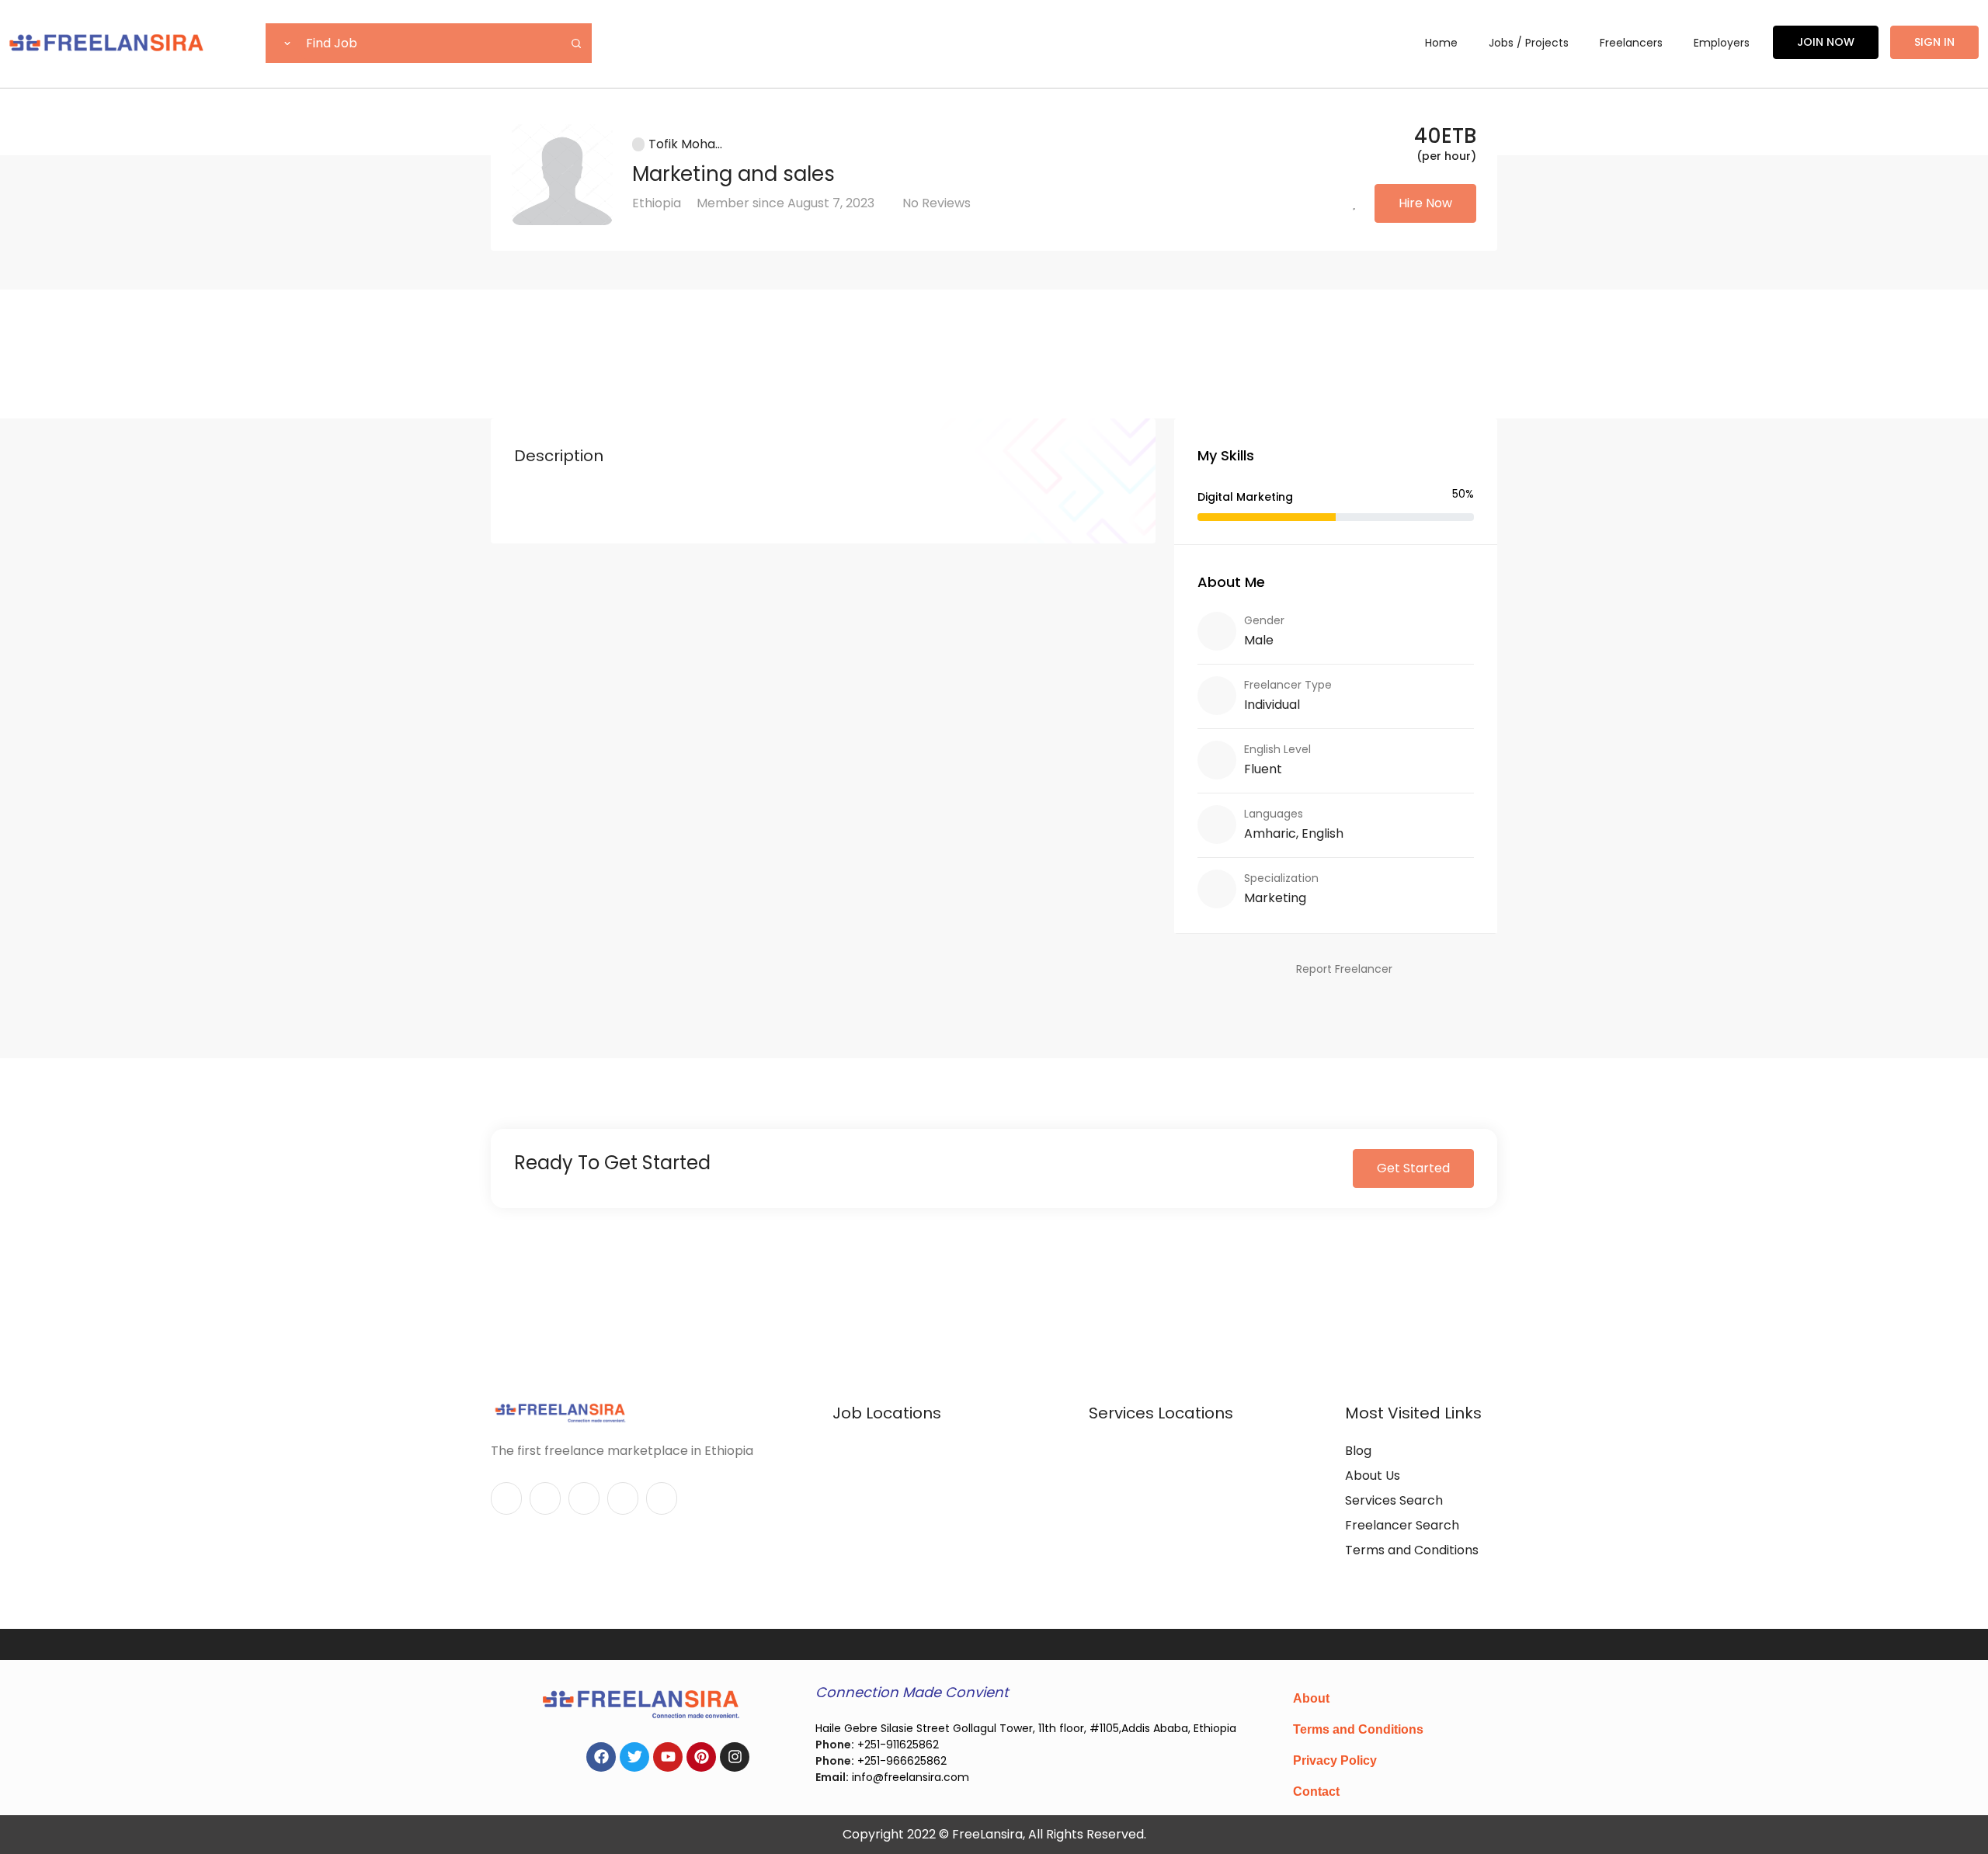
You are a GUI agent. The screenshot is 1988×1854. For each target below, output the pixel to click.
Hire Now (1425, 203)
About (1311, 1698)
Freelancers (1631, 43)
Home (1441, 43)
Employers (1722, 43)
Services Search (1394, 1500)
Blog (1358, 1451)
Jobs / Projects (1529, 43)
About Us (1373, 1476)
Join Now (1826, 42)
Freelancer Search (1402, 1525)
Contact (1316, 1792)
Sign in (1934, 42)
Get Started (1413, 1168)
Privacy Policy (1335, 1760)
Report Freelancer (1344, 969)
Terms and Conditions (1412, 1550)
